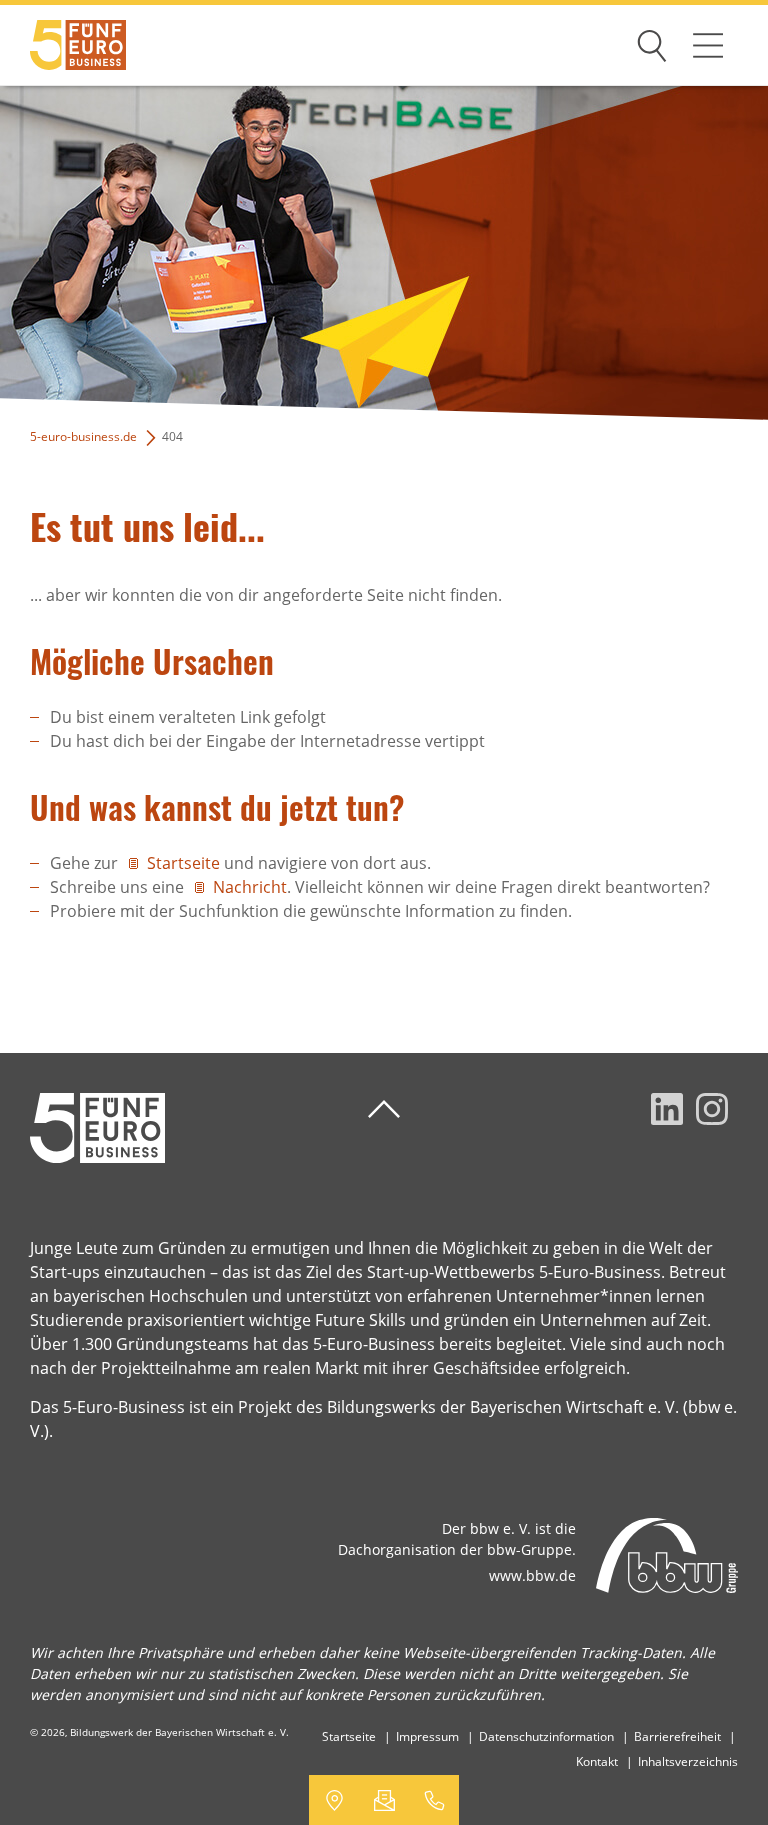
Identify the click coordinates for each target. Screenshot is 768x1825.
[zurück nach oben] (384, 1109)
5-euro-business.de (83, 436)
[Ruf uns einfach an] (434, 1800)
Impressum (427, 1736)
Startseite (185, 863)
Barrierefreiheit (677, 1736)
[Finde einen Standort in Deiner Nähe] (334, 1800)
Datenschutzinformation (546, 1736)
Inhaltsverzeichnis (688, 1761)
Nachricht (250, 887)
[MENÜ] (708, 45)
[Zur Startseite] (63, 45)
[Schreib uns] (384, 1800)
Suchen (652, 42)
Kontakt (597, 1761)
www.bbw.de (532, 1575)
